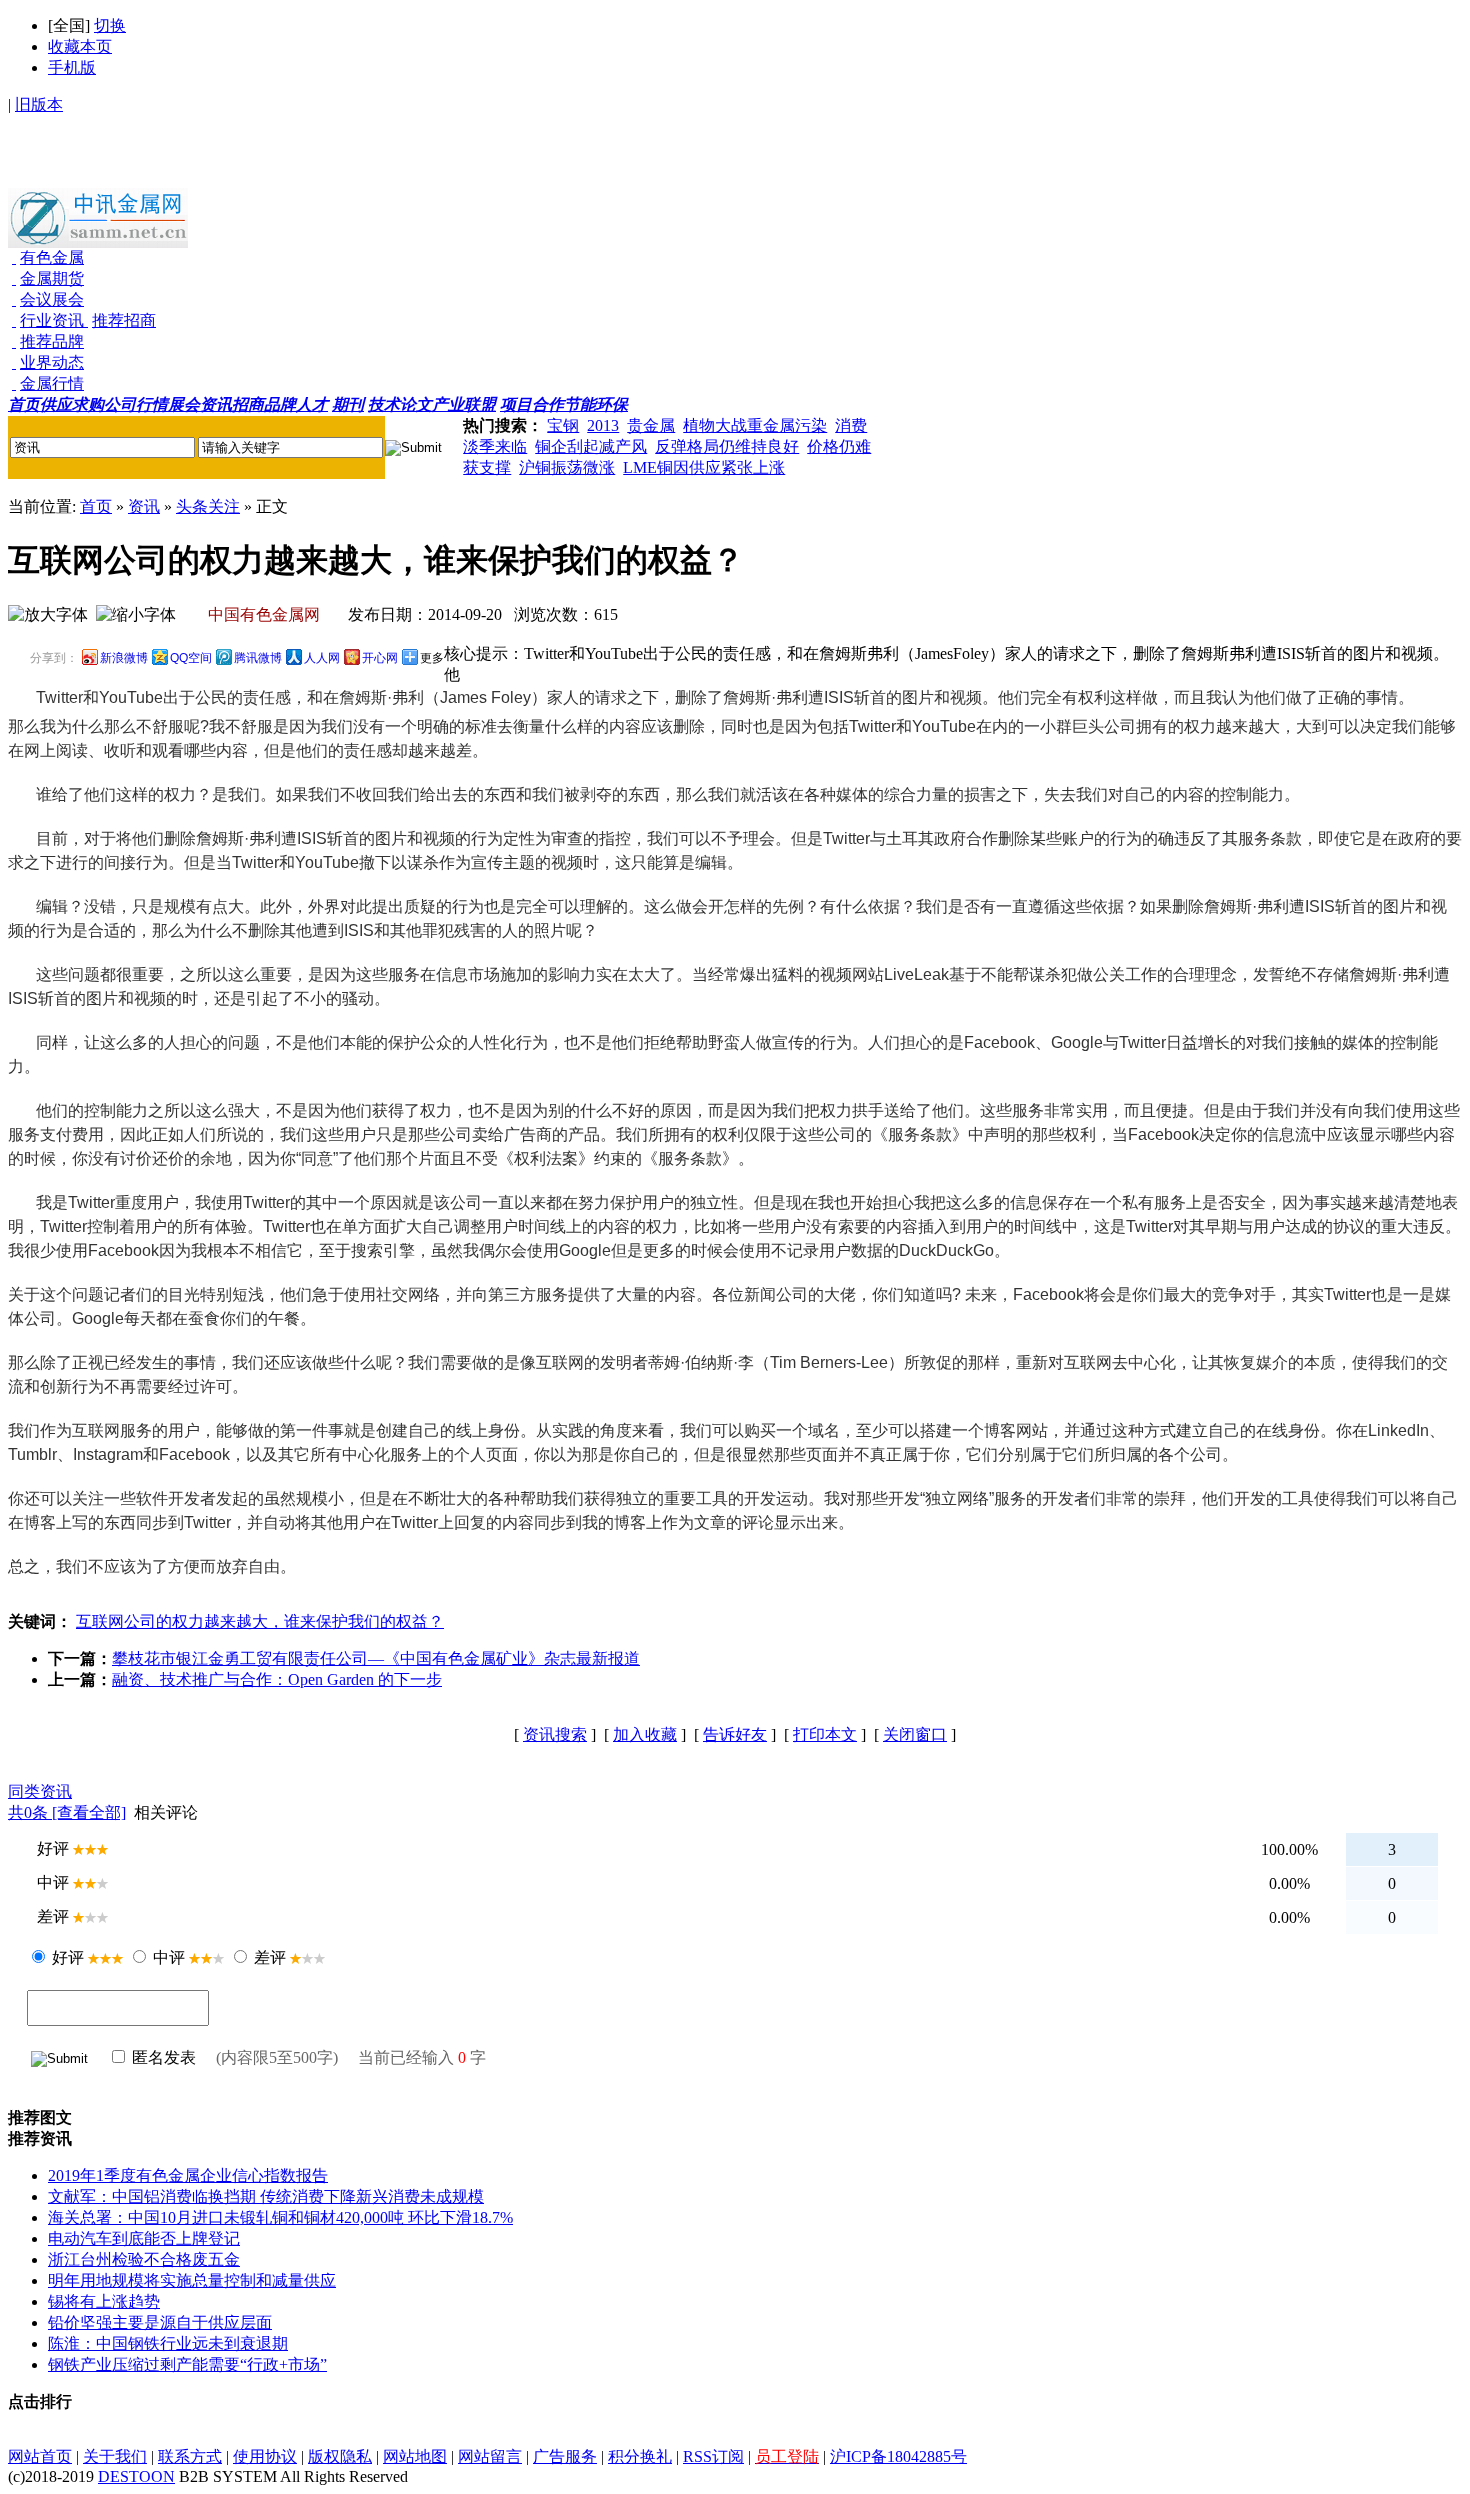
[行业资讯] (14, 320)
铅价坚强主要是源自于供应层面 (160, 2322)
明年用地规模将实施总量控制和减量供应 (192, 2280)
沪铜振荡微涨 (567, 467)
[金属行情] (14, 383)
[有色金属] (14, 257)
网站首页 (40, 2456)
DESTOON (136, 2476)
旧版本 (39, 104)
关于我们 (115, 2456)
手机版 (72, 67)
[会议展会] (14, 299)
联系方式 (190, 2456)
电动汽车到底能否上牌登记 (144, 2238)
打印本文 (825, 1734)
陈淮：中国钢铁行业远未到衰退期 (168, 2343)
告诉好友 (735, 1734)
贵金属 (651, 425)
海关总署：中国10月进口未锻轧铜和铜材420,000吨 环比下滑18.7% (280, 2217)
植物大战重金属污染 (755, 425)
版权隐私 (340, 2456)
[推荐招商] (86, 320)
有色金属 (52, 257)
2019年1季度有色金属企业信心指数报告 (188, 2175)
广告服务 (565, 2456)
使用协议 (265, 2456)
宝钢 (563, 425)
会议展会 (52, 299)
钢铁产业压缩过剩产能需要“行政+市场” (187, 2364)
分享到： (54, 658)
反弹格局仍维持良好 (727, 446)
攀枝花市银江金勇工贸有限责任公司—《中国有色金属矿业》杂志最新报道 (376, 1658)
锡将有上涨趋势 (104, 2301)
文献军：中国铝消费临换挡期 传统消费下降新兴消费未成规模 (266, 2196)
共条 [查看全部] (67, 1812)
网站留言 (490, 2456)
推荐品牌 (52, 341)
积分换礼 (640, 2456)
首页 (96, 506)
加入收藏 (645, 1734)
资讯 (144, 506)
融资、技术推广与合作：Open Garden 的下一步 (277, 1679)
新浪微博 (124, 658)
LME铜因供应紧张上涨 (704, 467)
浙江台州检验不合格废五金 (144, 2259)
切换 (110, 25)
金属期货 (52, 278)
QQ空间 (191, 658)
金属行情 (52, 383)
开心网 (380, 658)
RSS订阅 (713, 2456)
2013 (603, 425)
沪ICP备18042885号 (898, 2456)
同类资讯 (40, 1791)
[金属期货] (14, 278)
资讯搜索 (555, 1734)
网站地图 (415, 2456)
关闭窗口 (915, 1734)
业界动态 (52, 362)
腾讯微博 (258, 658)
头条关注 (208, 506)
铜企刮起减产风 (591, 446)
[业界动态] (14, 362)
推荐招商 (124, 320)
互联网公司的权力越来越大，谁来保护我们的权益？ (260, 1621)
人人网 (322, 658)
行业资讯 (52, 320)
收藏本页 (80, 46)
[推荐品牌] (14, 341)
